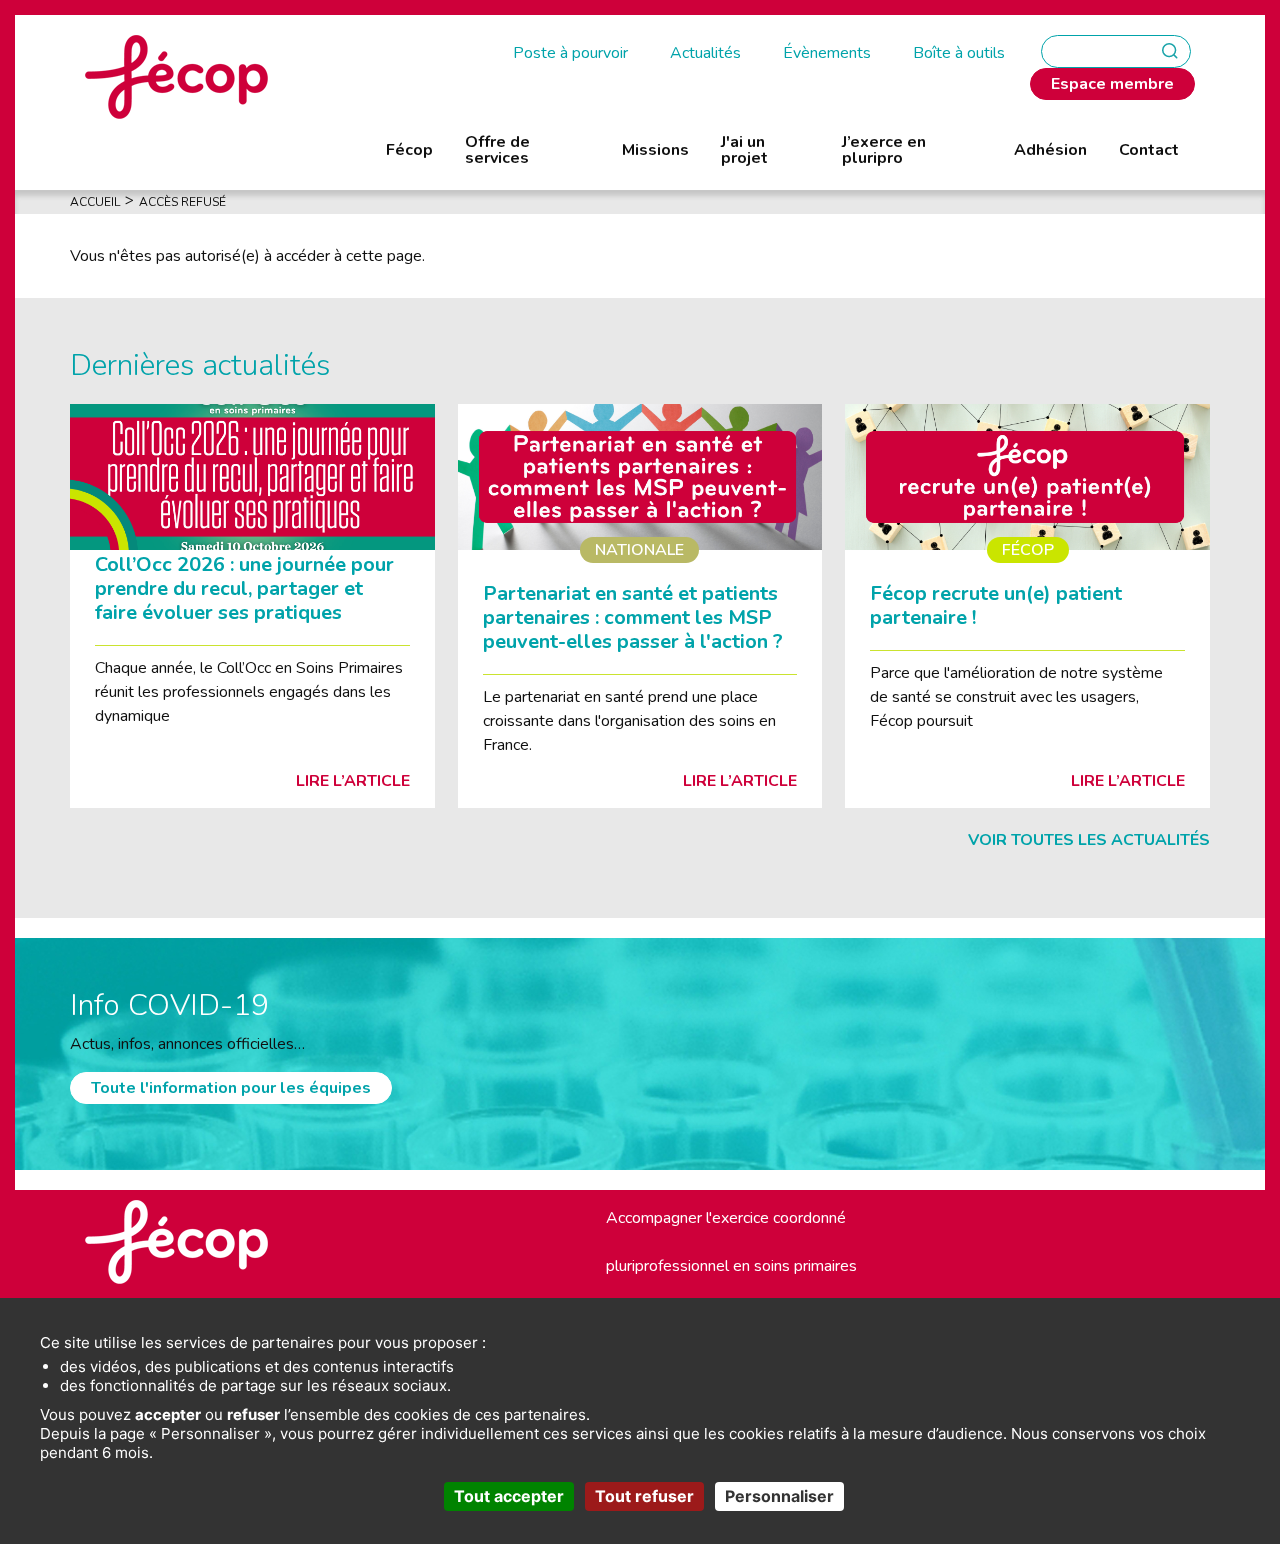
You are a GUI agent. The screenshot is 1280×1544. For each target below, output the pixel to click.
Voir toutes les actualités (1089, 840)
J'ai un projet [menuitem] (744, 150)
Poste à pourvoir (570, 53)
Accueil (95, 202)
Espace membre (1112, 84)
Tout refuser (644, 1496)
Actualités (705, 53)
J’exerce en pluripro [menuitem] (884, 150)
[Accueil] (176, 76)
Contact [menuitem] (1149, 150)
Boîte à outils (959, 53)
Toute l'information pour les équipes (231, 1088)
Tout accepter (509, 1496)
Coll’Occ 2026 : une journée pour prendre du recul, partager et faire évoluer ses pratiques (244, 588)
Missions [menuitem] (655, 150)
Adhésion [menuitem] (1050, 150)
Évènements (827, 53)
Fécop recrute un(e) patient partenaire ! (996, 605)
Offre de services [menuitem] (497, 150)
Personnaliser (779, 1496)
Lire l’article (353, 781)
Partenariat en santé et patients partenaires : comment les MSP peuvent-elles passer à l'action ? (633, 617)
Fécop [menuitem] (409, 150)
